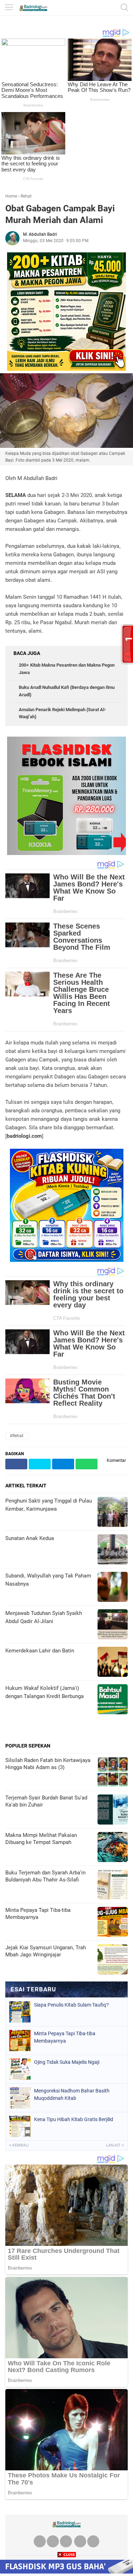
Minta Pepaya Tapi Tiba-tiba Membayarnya (38, 1914)
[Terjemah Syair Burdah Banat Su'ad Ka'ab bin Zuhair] (113, 1810)
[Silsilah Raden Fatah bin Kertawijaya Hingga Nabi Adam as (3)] (113, 1773)
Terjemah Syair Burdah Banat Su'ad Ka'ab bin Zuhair (46, 1801)
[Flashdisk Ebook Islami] (66, 853)
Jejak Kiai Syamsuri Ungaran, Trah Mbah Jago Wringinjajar (46, 1951)
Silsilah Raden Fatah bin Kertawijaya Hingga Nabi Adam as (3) (48, 1764)
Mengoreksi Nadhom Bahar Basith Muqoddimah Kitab (72, 2094)
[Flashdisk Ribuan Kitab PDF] (67, 1260)
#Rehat (17, 1436)
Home (11, 196)
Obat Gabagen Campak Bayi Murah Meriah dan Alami (60, 214)
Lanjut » (115, 2145)
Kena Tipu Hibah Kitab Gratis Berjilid (74, 2119)
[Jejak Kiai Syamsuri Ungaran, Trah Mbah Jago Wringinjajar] (113, 1960)
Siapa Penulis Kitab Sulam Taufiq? (71, 2005)
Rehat (26, 196)
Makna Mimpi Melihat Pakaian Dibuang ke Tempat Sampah (41, 1839)
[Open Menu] (9, 8)
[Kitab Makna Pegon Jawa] (66, 369)
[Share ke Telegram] (63, 1464)
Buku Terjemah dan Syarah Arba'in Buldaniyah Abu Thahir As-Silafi (45, 1876)
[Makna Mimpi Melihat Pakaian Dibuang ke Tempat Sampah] (113, 1848)
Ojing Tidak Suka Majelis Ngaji (67, 2062)
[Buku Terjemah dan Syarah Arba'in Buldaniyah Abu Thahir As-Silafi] (113, 1885)
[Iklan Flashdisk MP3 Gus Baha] (66, 2572)
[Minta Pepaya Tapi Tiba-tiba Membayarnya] (113, 1923)
